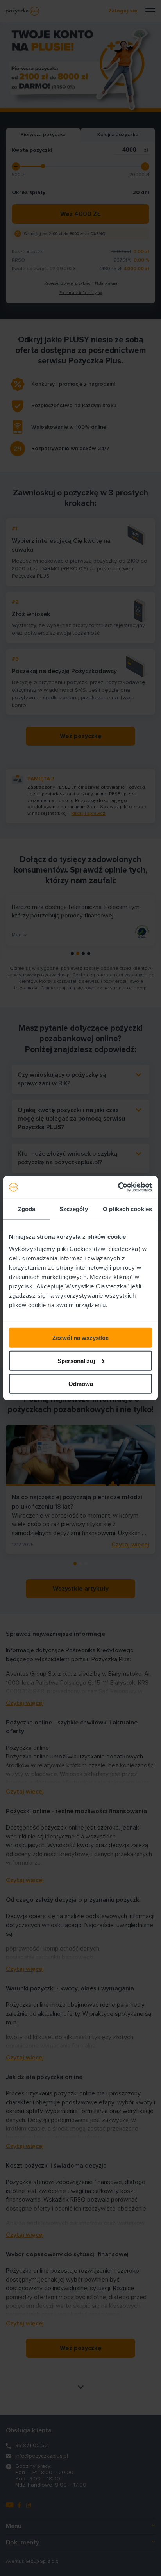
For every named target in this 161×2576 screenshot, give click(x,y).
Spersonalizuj (76, 1360)
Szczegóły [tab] (74, 1209)
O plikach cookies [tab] (127, 1209)
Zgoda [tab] (27, 1209)
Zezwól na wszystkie (80, 1338)
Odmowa (81, 1383)
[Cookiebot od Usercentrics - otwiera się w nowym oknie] (118, 1187)
